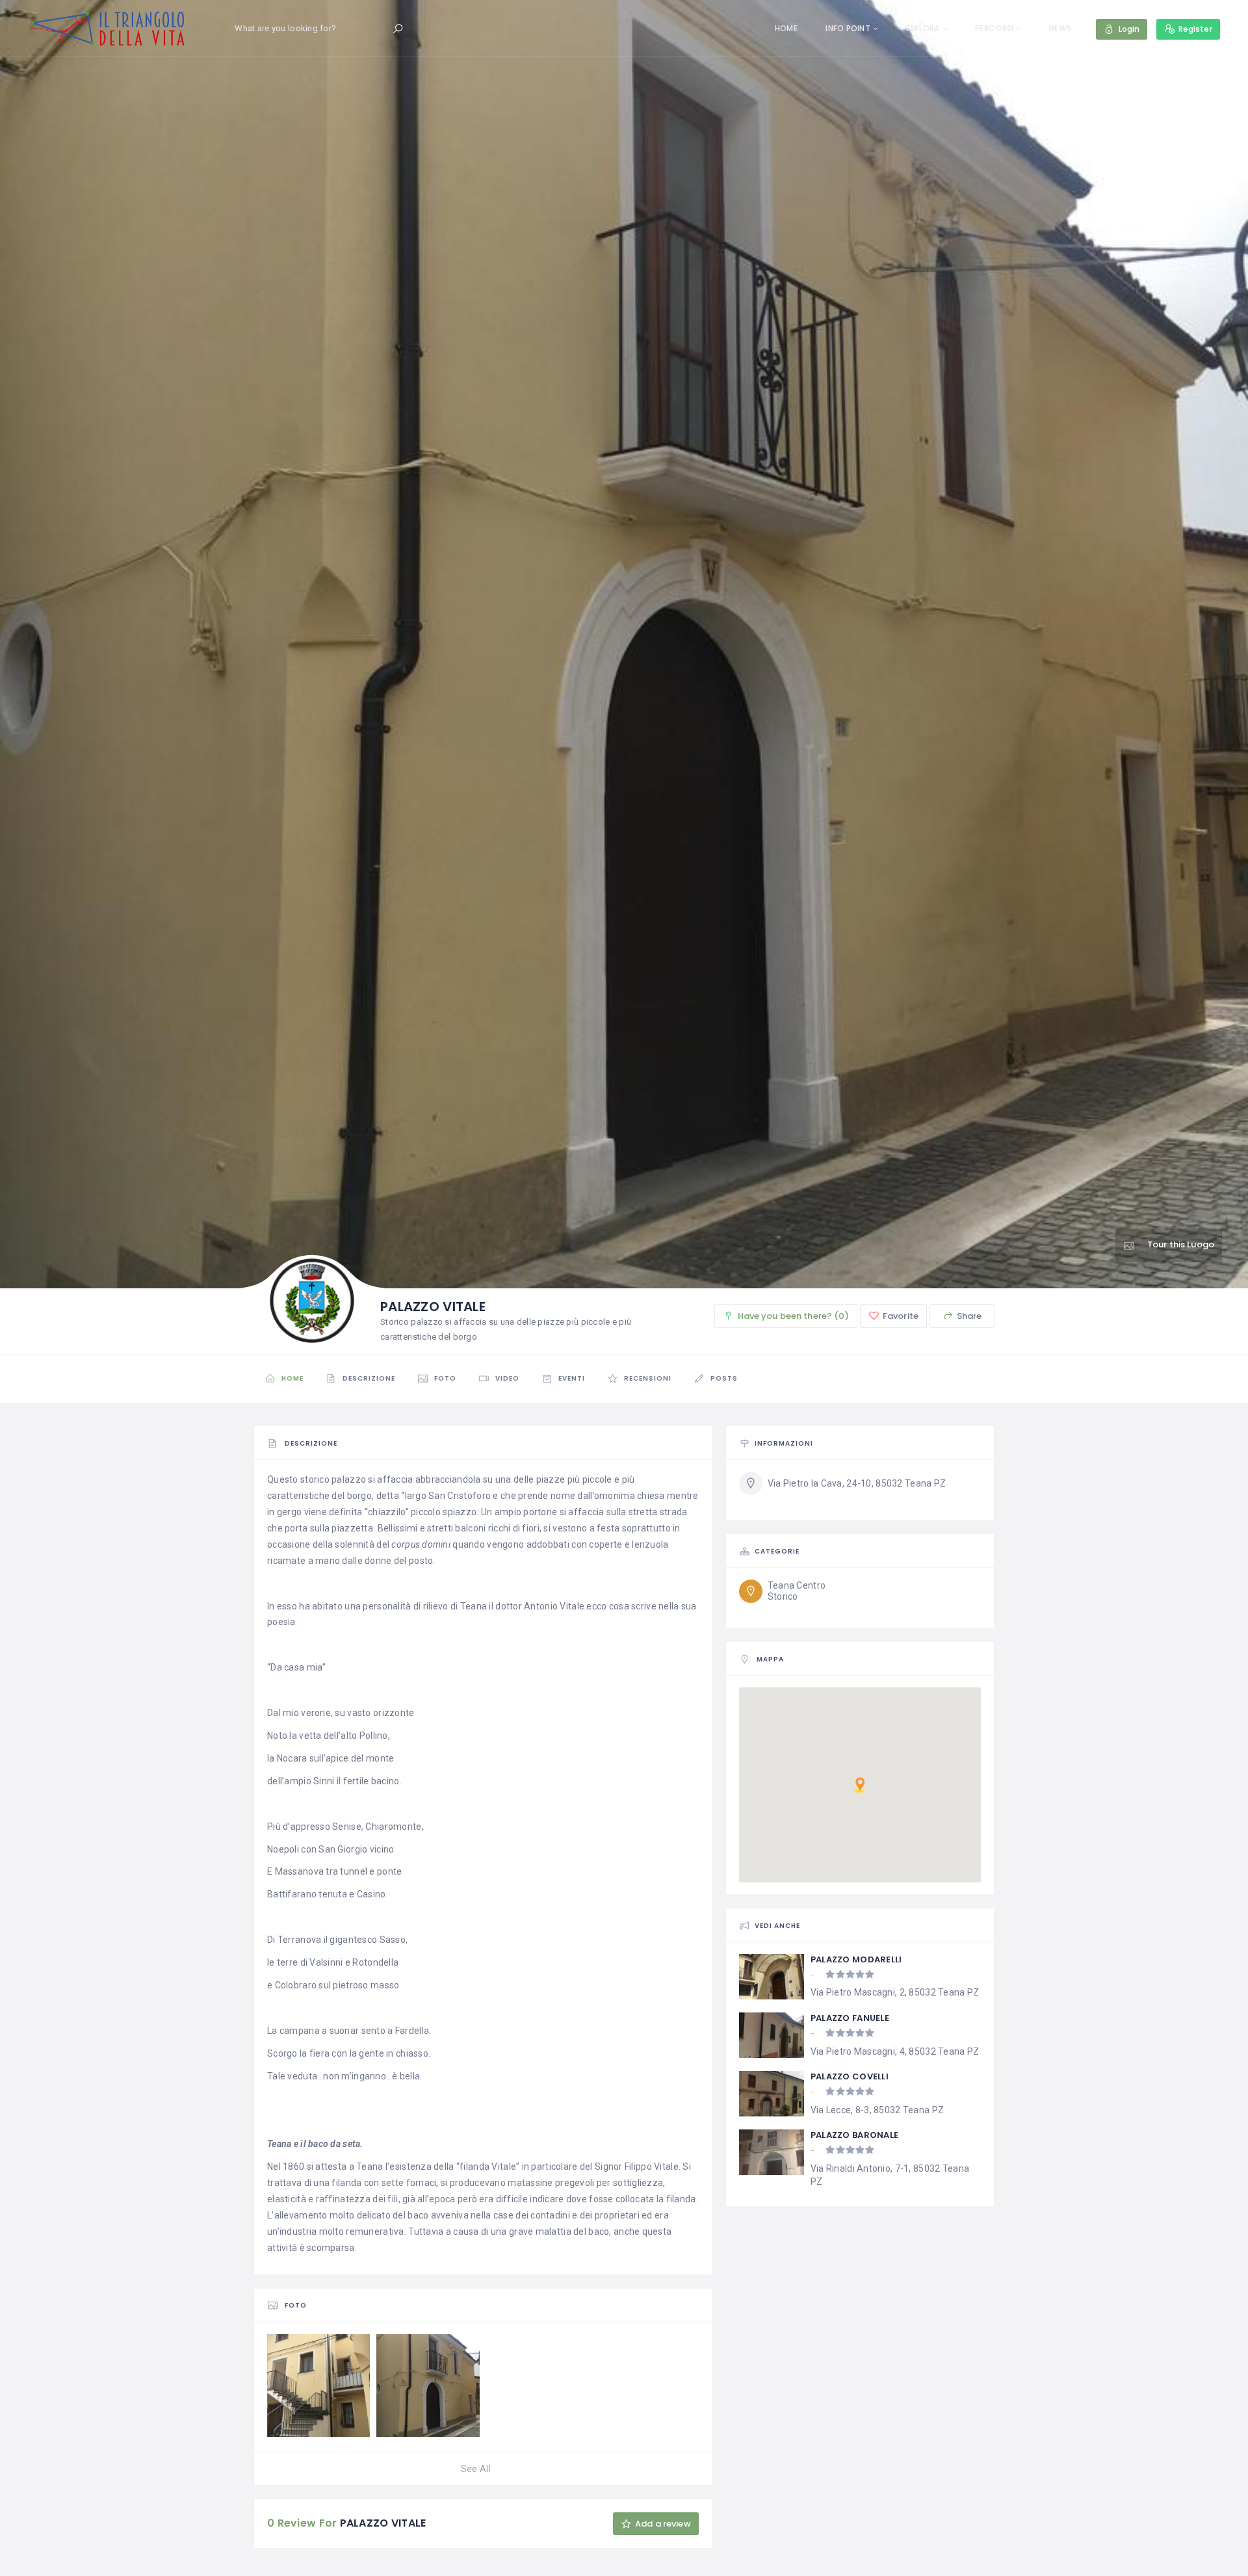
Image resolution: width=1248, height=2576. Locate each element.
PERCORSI (994, 28)
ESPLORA (923, 28)
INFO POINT (848, 28)
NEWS (1060, 28)
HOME (786, 28)
